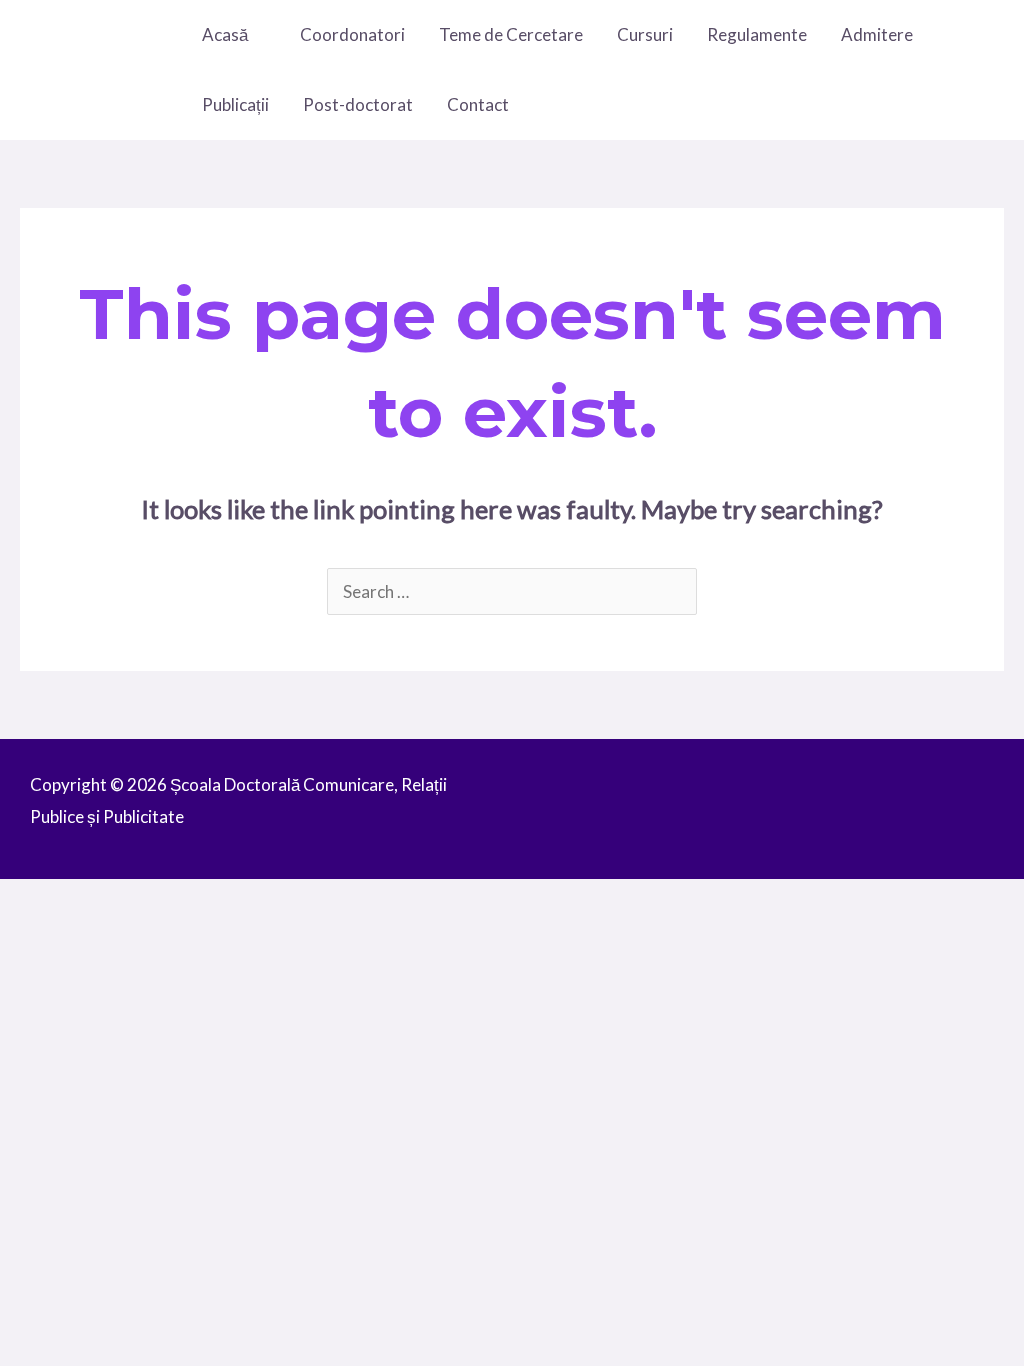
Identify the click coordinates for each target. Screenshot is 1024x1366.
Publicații (235, 104)
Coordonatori (352, 34)
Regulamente (757, 34)
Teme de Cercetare (511, 34)
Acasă (225, 34)
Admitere (877, 34)
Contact (478, 104)
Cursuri (645, 34)
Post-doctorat (358, 104)
